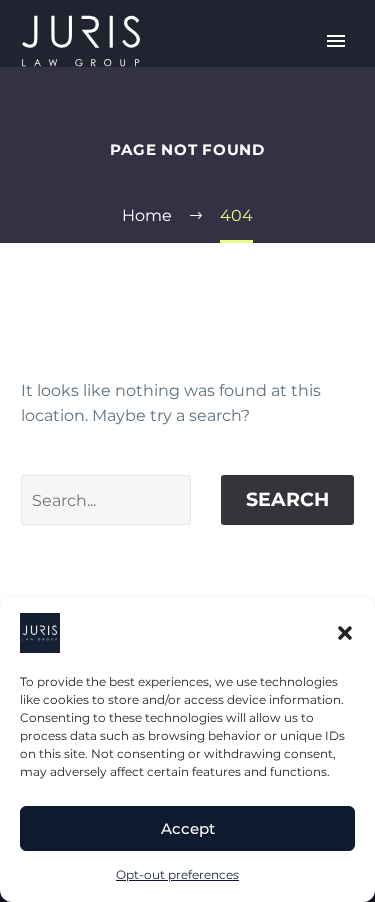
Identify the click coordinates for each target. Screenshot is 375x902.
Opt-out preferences (177, 874)
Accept (188, 828)
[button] (345, 633)
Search (287, 499)
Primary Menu (336, 41)
